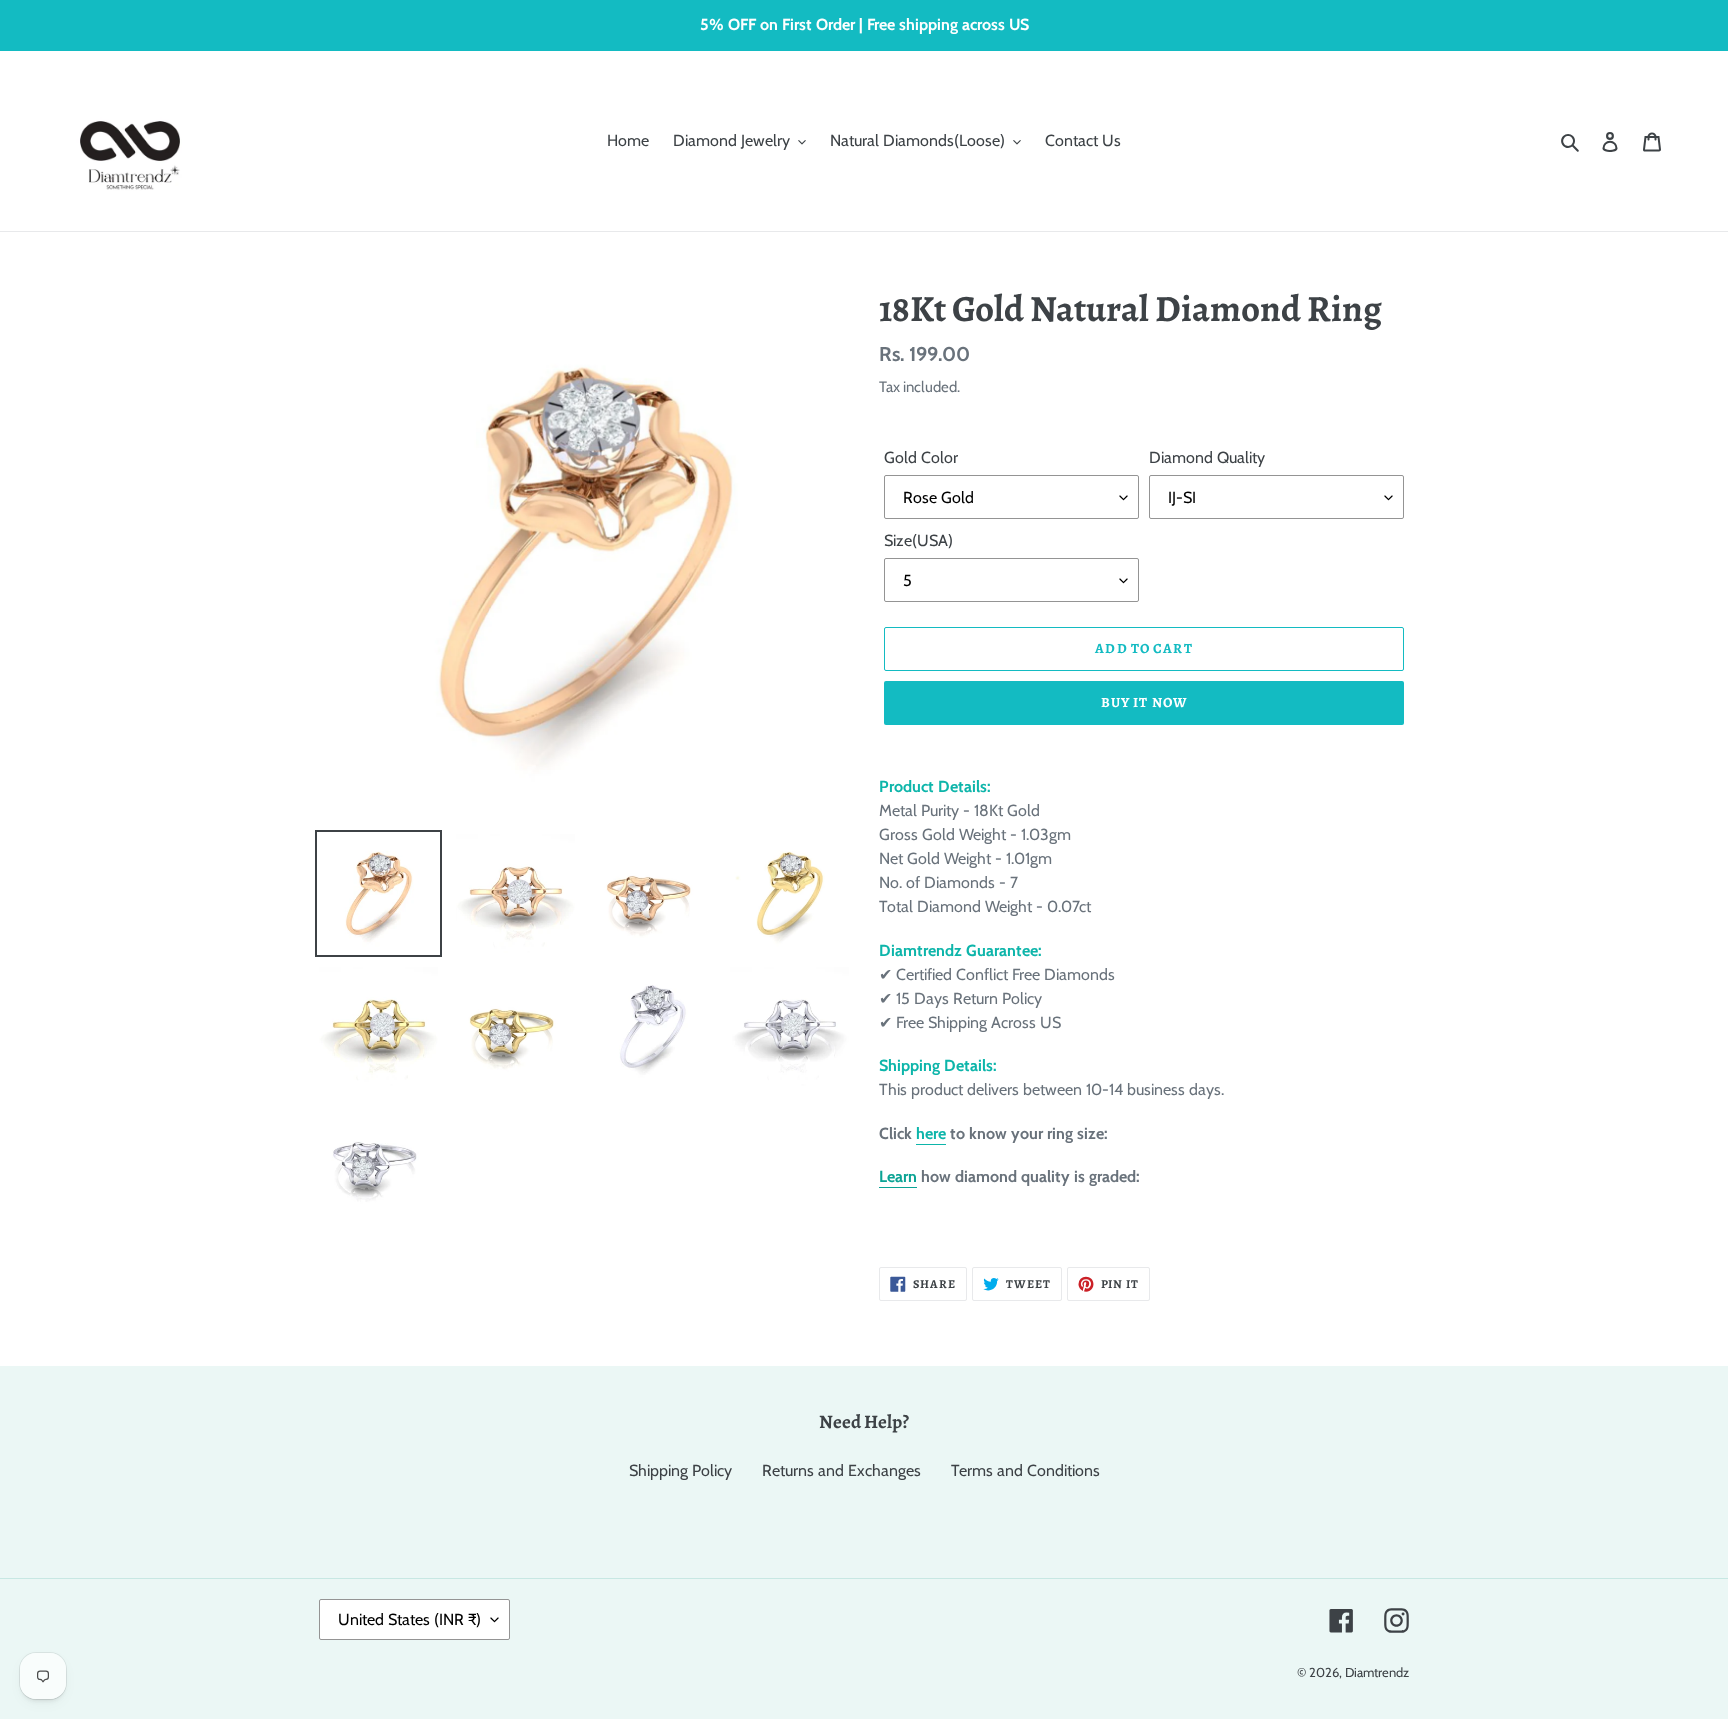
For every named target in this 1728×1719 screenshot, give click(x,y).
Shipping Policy (680, 1470)
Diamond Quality (1207, 457)
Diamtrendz (1377, 1672)
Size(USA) (918, 540)
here (931, 1133)
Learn (898, 1176)
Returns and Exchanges (841, 1470)
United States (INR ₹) (409, 1619)
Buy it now (1144, 702)
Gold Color (921, 457)
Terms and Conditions (1025, 1470)
